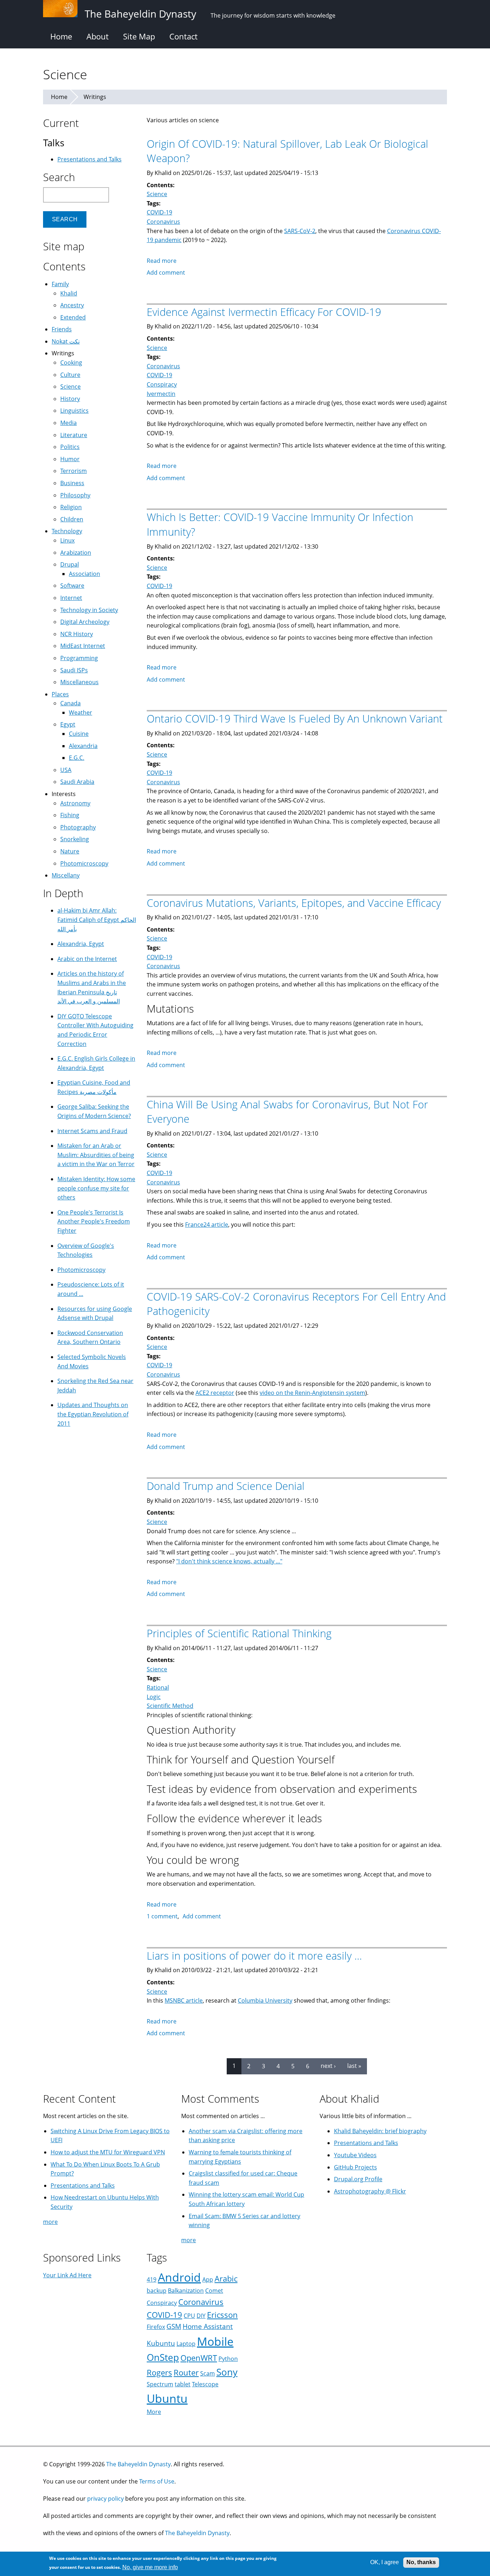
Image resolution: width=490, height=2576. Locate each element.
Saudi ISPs (74, 670)
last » (354, 2066)
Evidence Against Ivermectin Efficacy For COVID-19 (264, 312)
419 (152, 2279)
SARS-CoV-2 (300, 231)
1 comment (162, 1916)
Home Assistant (208, 2326)
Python (228, 2359)
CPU (189, 2316)
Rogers (159, 2373)
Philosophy (75, 495)
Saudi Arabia (77, 782)
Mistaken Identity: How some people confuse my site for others (96, 1188)
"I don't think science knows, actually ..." (229, 1561)
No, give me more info (150, 2567)
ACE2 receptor (215, 1393)
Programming (79, 658)
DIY (201, 2316)
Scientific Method (170, 1706)
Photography (78, 827)
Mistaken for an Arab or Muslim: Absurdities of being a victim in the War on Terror (96, 1155)
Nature (70, 851)
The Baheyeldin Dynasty (138, 2464)
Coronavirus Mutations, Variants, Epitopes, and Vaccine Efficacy (294, 903)
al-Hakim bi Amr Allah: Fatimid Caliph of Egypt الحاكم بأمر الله (97, 920)
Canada (70, 703)
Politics (70, 447)
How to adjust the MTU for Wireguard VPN (108, 2152)
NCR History (77, 634)
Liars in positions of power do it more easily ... (254, 1955)
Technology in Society (89, 610)
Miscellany (66, 875)
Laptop (186, 2344)
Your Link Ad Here (67, 2275)
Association (84, 574)
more (50, 2222)
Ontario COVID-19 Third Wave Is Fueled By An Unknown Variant (295, 718)
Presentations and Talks (89, 159)
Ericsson (222, 2315)
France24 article (207, 1225)
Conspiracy (162, 384)
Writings (95, 97)
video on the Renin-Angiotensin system (312, 1393)
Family (60, 284)
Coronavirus (163, 222)
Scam (208, 2373)
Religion (71, 507)
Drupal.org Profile (358, 2179)
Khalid (69, 293)
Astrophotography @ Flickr (370, 2191)
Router (186, 2373)
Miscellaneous (79, 682)
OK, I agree (385, 2562)
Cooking (71, 363)
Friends (62, 329)
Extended (73, 317)
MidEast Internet (83, 646)
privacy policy (105, 2499)
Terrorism (74, 471)
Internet (71, 598)
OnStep (163, 2357)
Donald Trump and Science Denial (226, 1486)
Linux (67, 540)
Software (72, 586)
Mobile (215, 2341)
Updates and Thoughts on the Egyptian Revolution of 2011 (93, 1414)
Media (69, 423)
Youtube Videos (355, 2155)
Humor (70, 459)
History (70, 399)
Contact (183, 36)
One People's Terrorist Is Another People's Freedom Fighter (94, 1221)
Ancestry (72, 305)
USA (66, 770)
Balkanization (186, 2291)
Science (157, 194)
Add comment (166, 273)
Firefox (156, 2327)
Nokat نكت (66, 341)
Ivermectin (161, 394)
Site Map (139, 36)
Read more (162, 261)
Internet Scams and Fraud (92, 1131)
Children (72, 519)
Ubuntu (167, 2398)
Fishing (70, 815)
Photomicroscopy (84, 863)
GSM (174, 2326)
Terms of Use (157, 2481)
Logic (154, 1697)
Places (60, 694)
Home (61, 36)
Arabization (76, 553)
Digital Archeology (85, 622)
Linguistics (74, 411)
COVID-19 (159, 212)
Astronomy (75, 803)
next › (328, 2066)
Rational (158, 1687)
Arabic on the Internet (87, 959)
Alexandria (83, 746)
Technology (67, 531)
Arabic (226, 2279)
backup (157, 2291)
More (154, 2412)
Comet (214, 2291)
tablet (183, 2384)
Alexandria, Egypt (81, 944)
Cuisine (79, 734)
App (208, 2279)
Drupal (70, 564)
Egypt (68, 724)
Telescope (205, 2384)
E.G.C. (77, 758)
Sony (227, 2372)
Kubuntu (161, 2343)
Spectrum (160, 2384)
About (98, 36)
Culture (70, 375)
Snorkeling (75, 839)
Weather (81, 712)
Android (179, 2277)
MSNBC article (184, 2000)
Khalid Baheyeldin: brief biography (380, 2131)
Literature (74, 435)
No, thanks (421, 2562)
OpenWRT (199, 2358)
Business (72, 483)
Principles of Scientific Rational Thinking (239, 1633)
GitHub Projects (355, 2167)
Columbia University (265, 2000)
